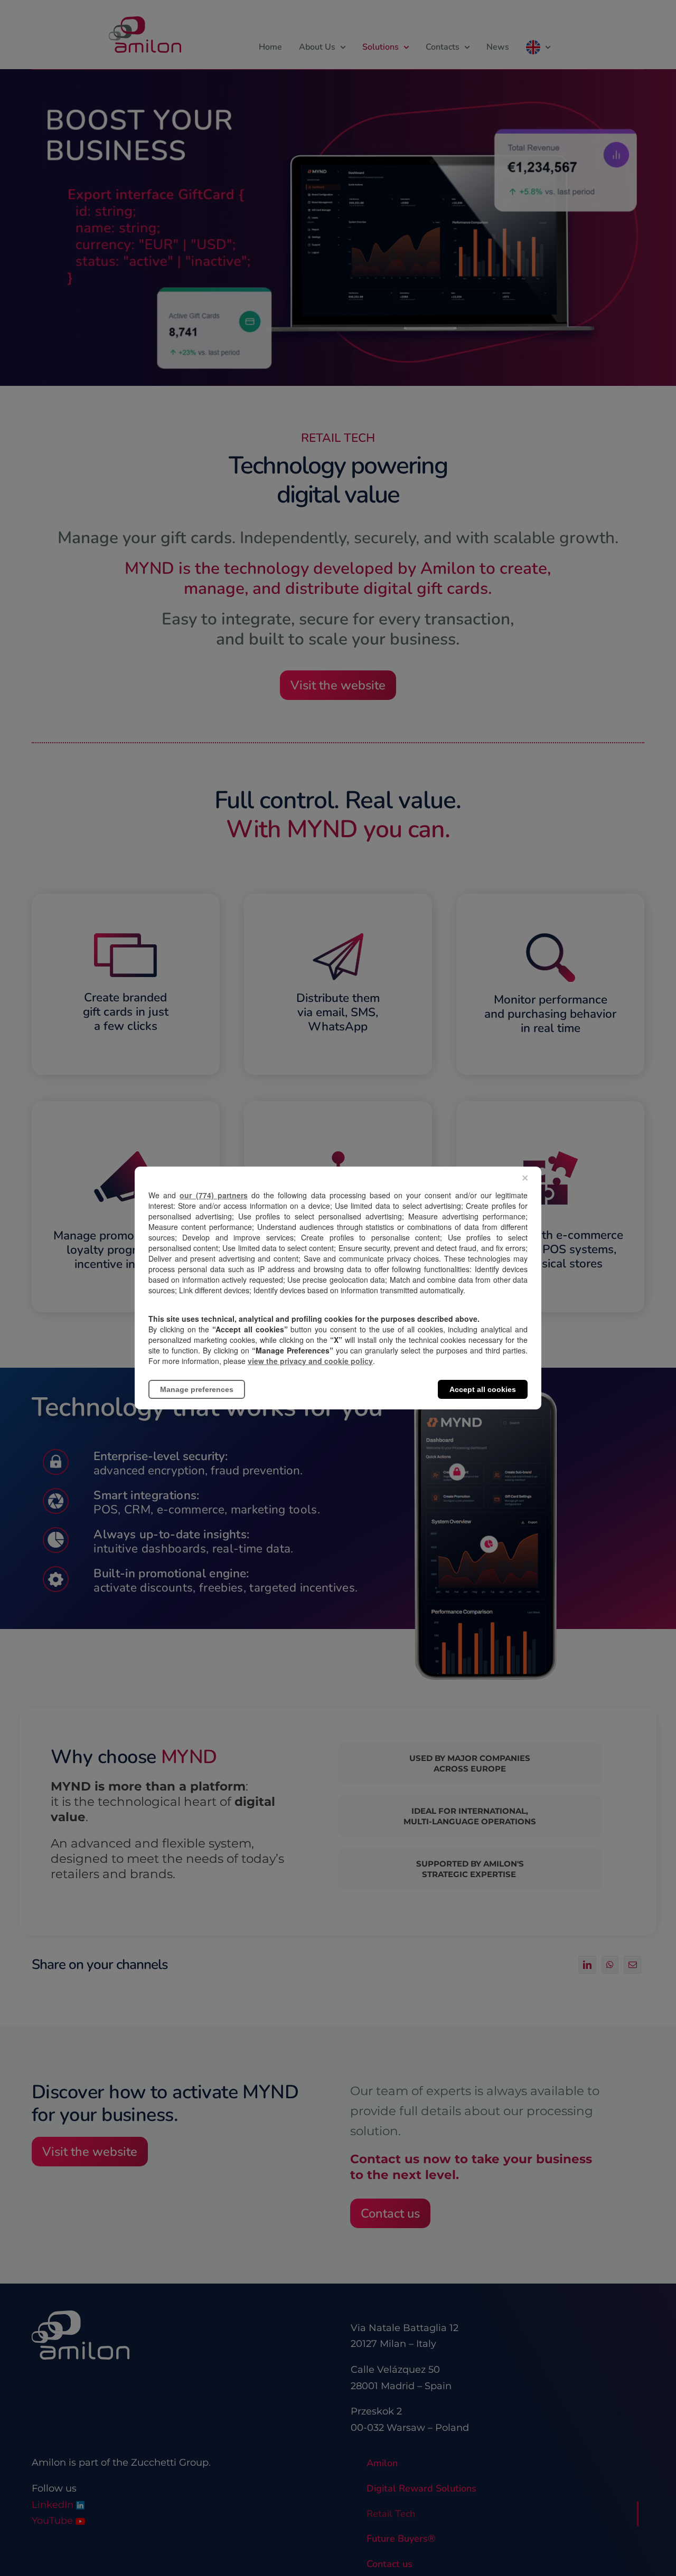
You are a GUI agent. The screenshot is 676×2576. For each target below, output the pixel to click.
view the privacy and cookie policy (310, 1361)
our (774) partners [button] (213, 1195)
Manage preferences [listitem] (197, 1389)
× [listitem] (525, 1178)
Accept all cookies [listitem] (483, 1389)
